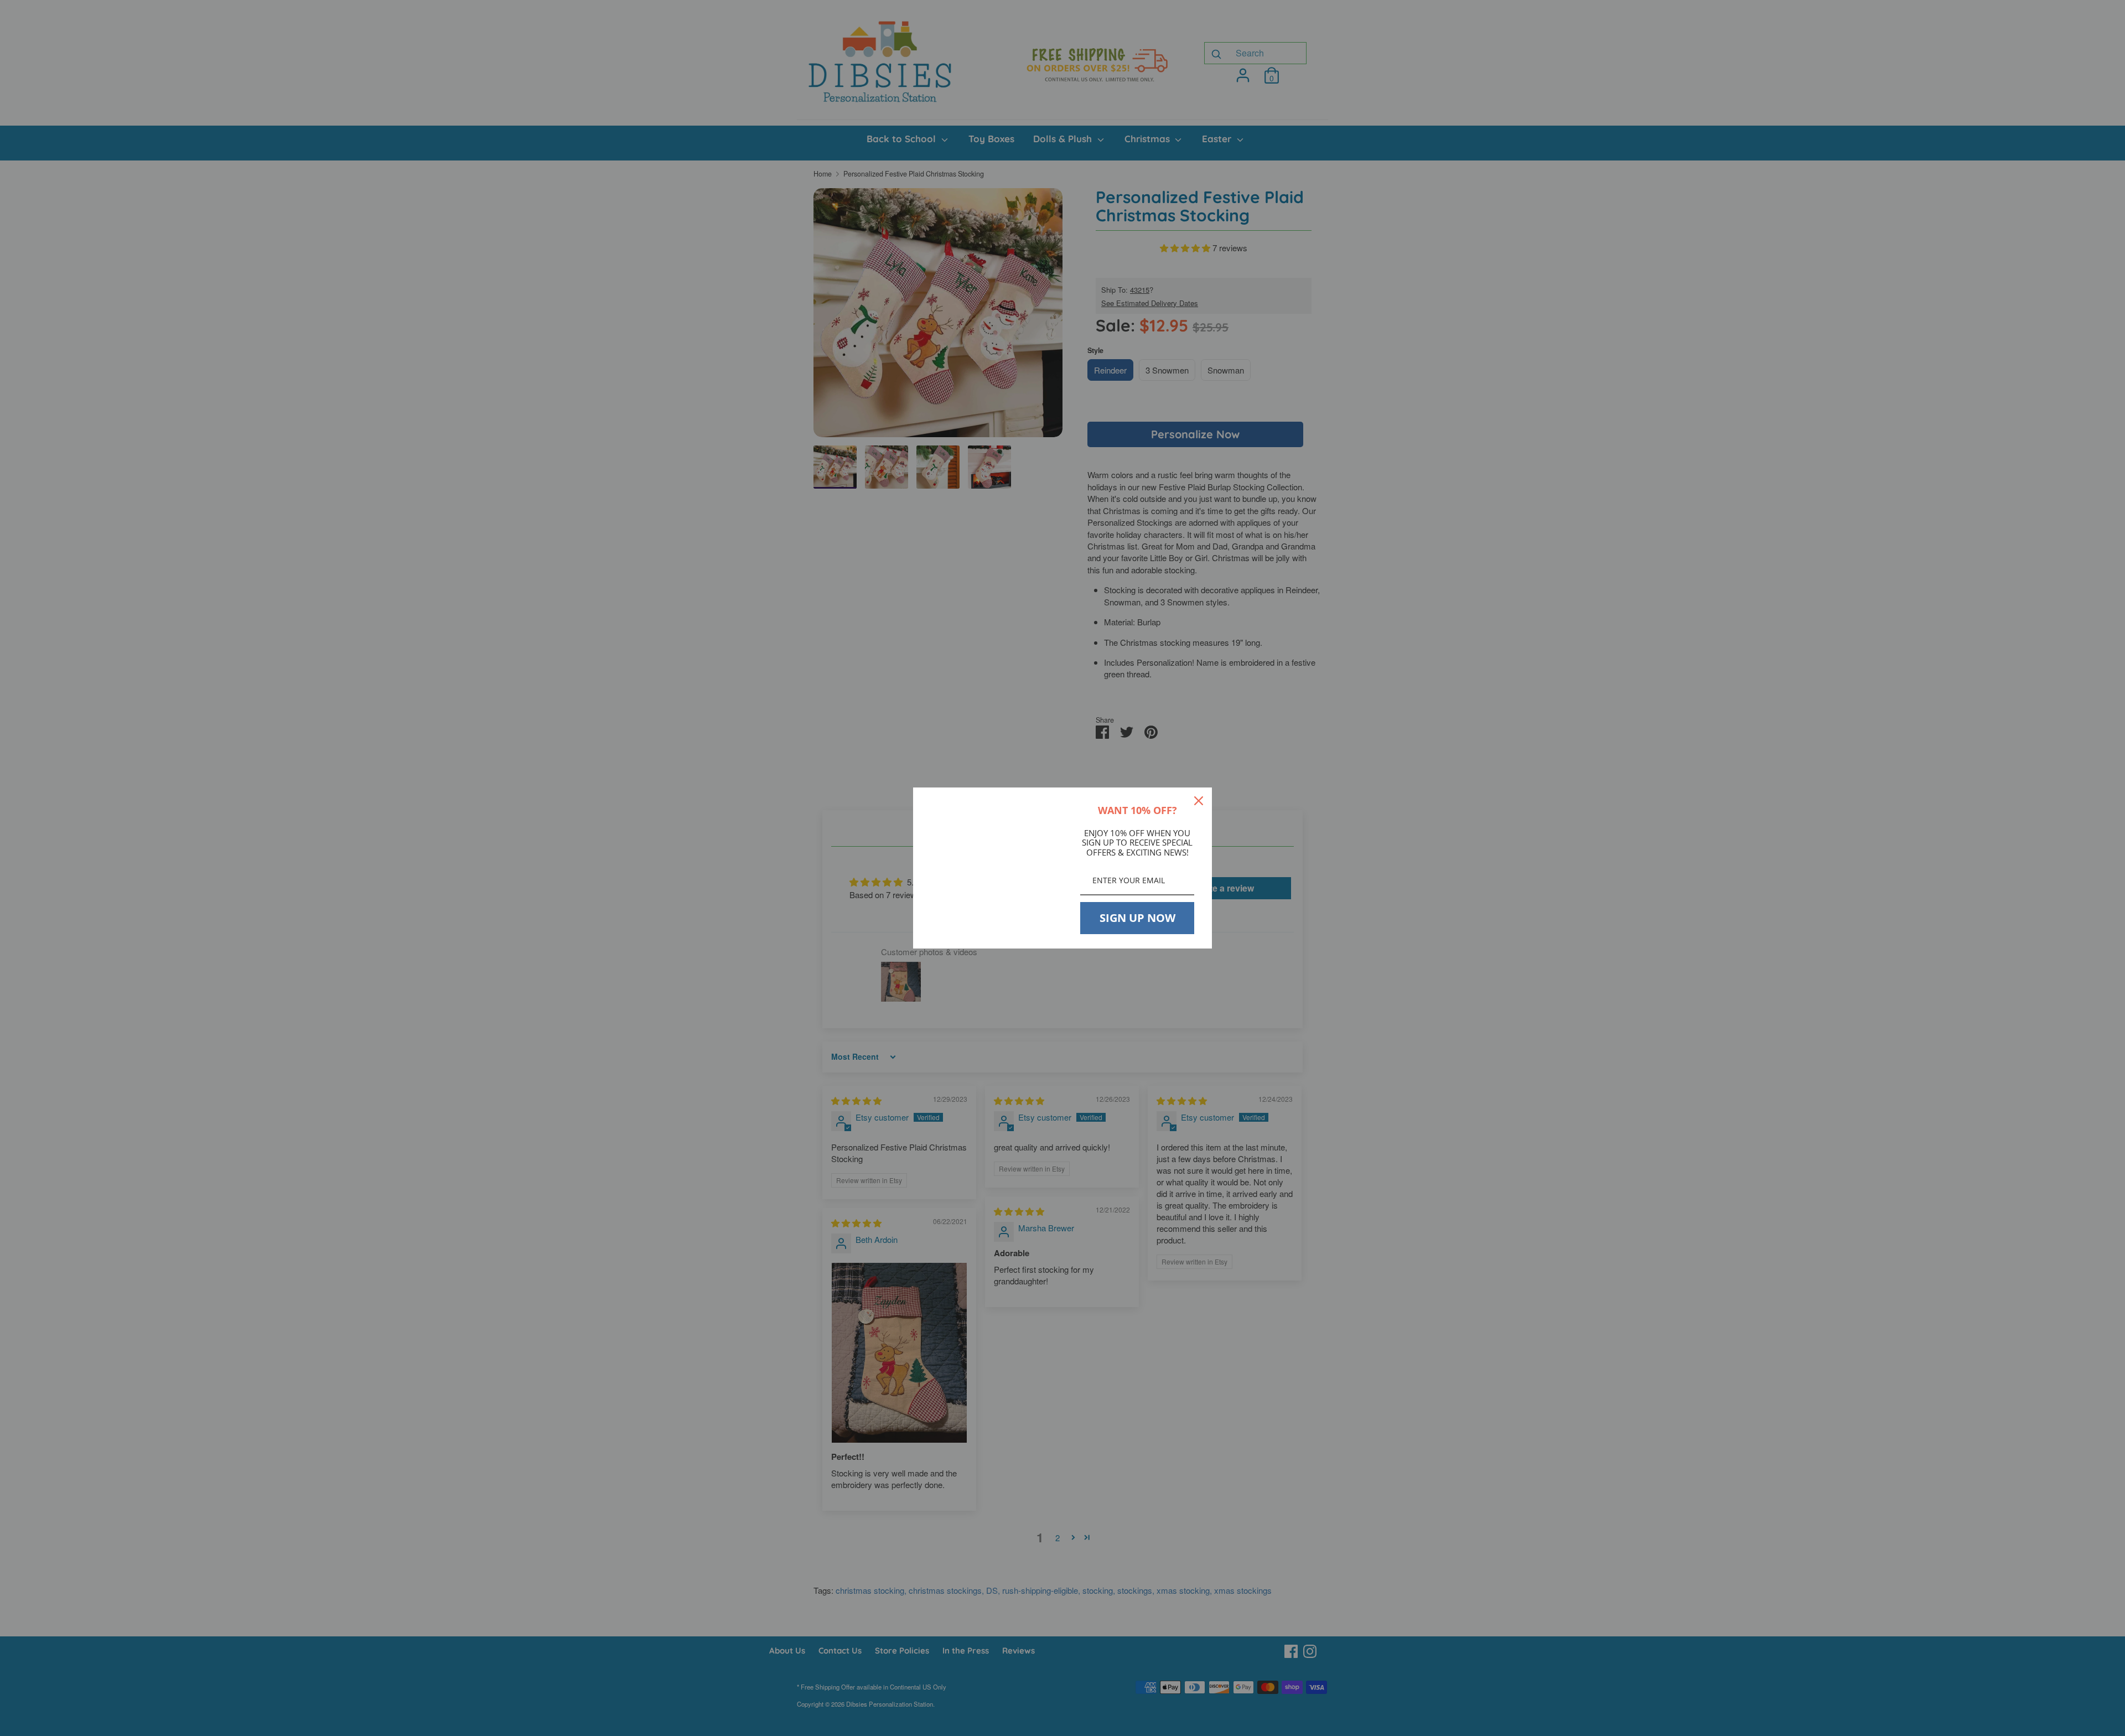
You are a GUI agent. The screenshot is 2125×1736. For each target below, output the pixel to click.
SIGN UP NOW (1137, 918)
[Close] (1199, 801)
